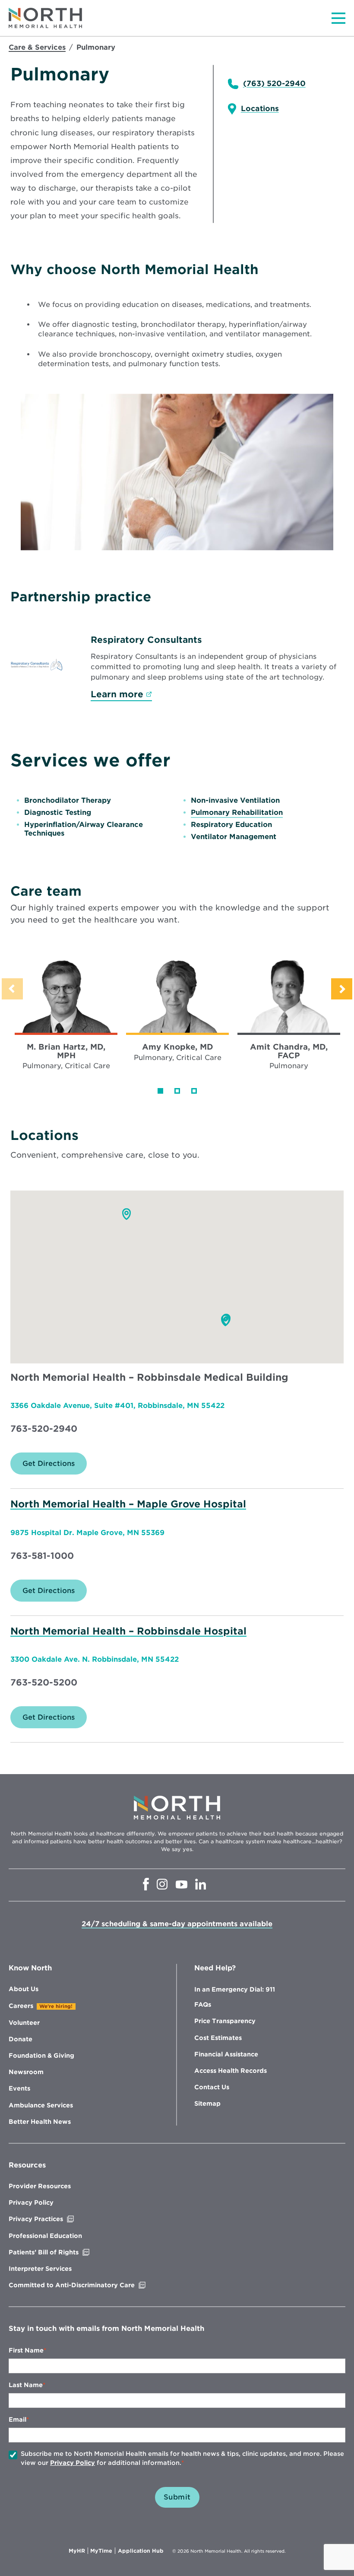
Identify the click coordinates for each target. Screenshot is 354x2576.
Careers (21, 2006)
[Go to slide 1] (160, 1091)
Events (19, 2088)
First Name (26, 2350)
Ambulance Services (41, 2105)
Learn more (121, 694)
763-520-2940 (44, 1429)
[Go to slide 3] (194, 1091)
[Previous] (12, 989)
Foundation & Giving (41, 2056)
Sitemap (207, 2104)
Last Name (26, 2385)
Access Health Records (231, 2071)
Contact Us (212, 2087)
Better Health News (40, 2122)
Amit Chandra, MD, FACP (289, 1051)
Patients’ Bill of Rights (62, 2252)
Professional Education (45, 2236)
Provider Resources (40, 2186)
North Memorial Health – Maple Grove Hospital (128, 1504)
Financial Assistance (226, 2054)
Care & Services (37, 47)
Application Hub (141, 2551)
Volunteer (24, 2023)
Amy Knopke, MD (178, 1047)
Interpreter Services (40, 2269)
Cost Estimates (218, 2038)
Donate (21, 2039)
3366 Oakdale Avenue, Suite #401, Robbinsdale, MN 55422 (117, 1406)
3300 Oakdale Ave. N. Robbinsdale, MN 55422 (95, 1659)
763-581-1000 (42, 1556)
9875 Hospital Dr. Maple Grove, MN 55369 (87, 1533)
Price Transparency (225, 2021)
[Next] (342, 989)
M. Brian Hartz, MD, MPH (66, 1051)
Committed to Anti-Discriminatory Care (90, 2285)
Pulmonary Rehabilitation (237, 812)
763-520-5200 (44, 1682)
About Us (24, 1989)
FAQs (203, 2005)
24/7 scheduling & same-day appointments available (177, 1924)
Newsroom (26, 2072)
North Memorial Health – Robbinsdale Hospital (128, 1631)
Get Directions (55, 1467)
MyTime (103, 2551)
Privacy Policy (31, 2203)
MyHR (78, 2551)
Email (17, 2420)
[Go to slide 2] (177, 1091)
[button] (126, 1214)
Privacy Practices (54, 2219)
